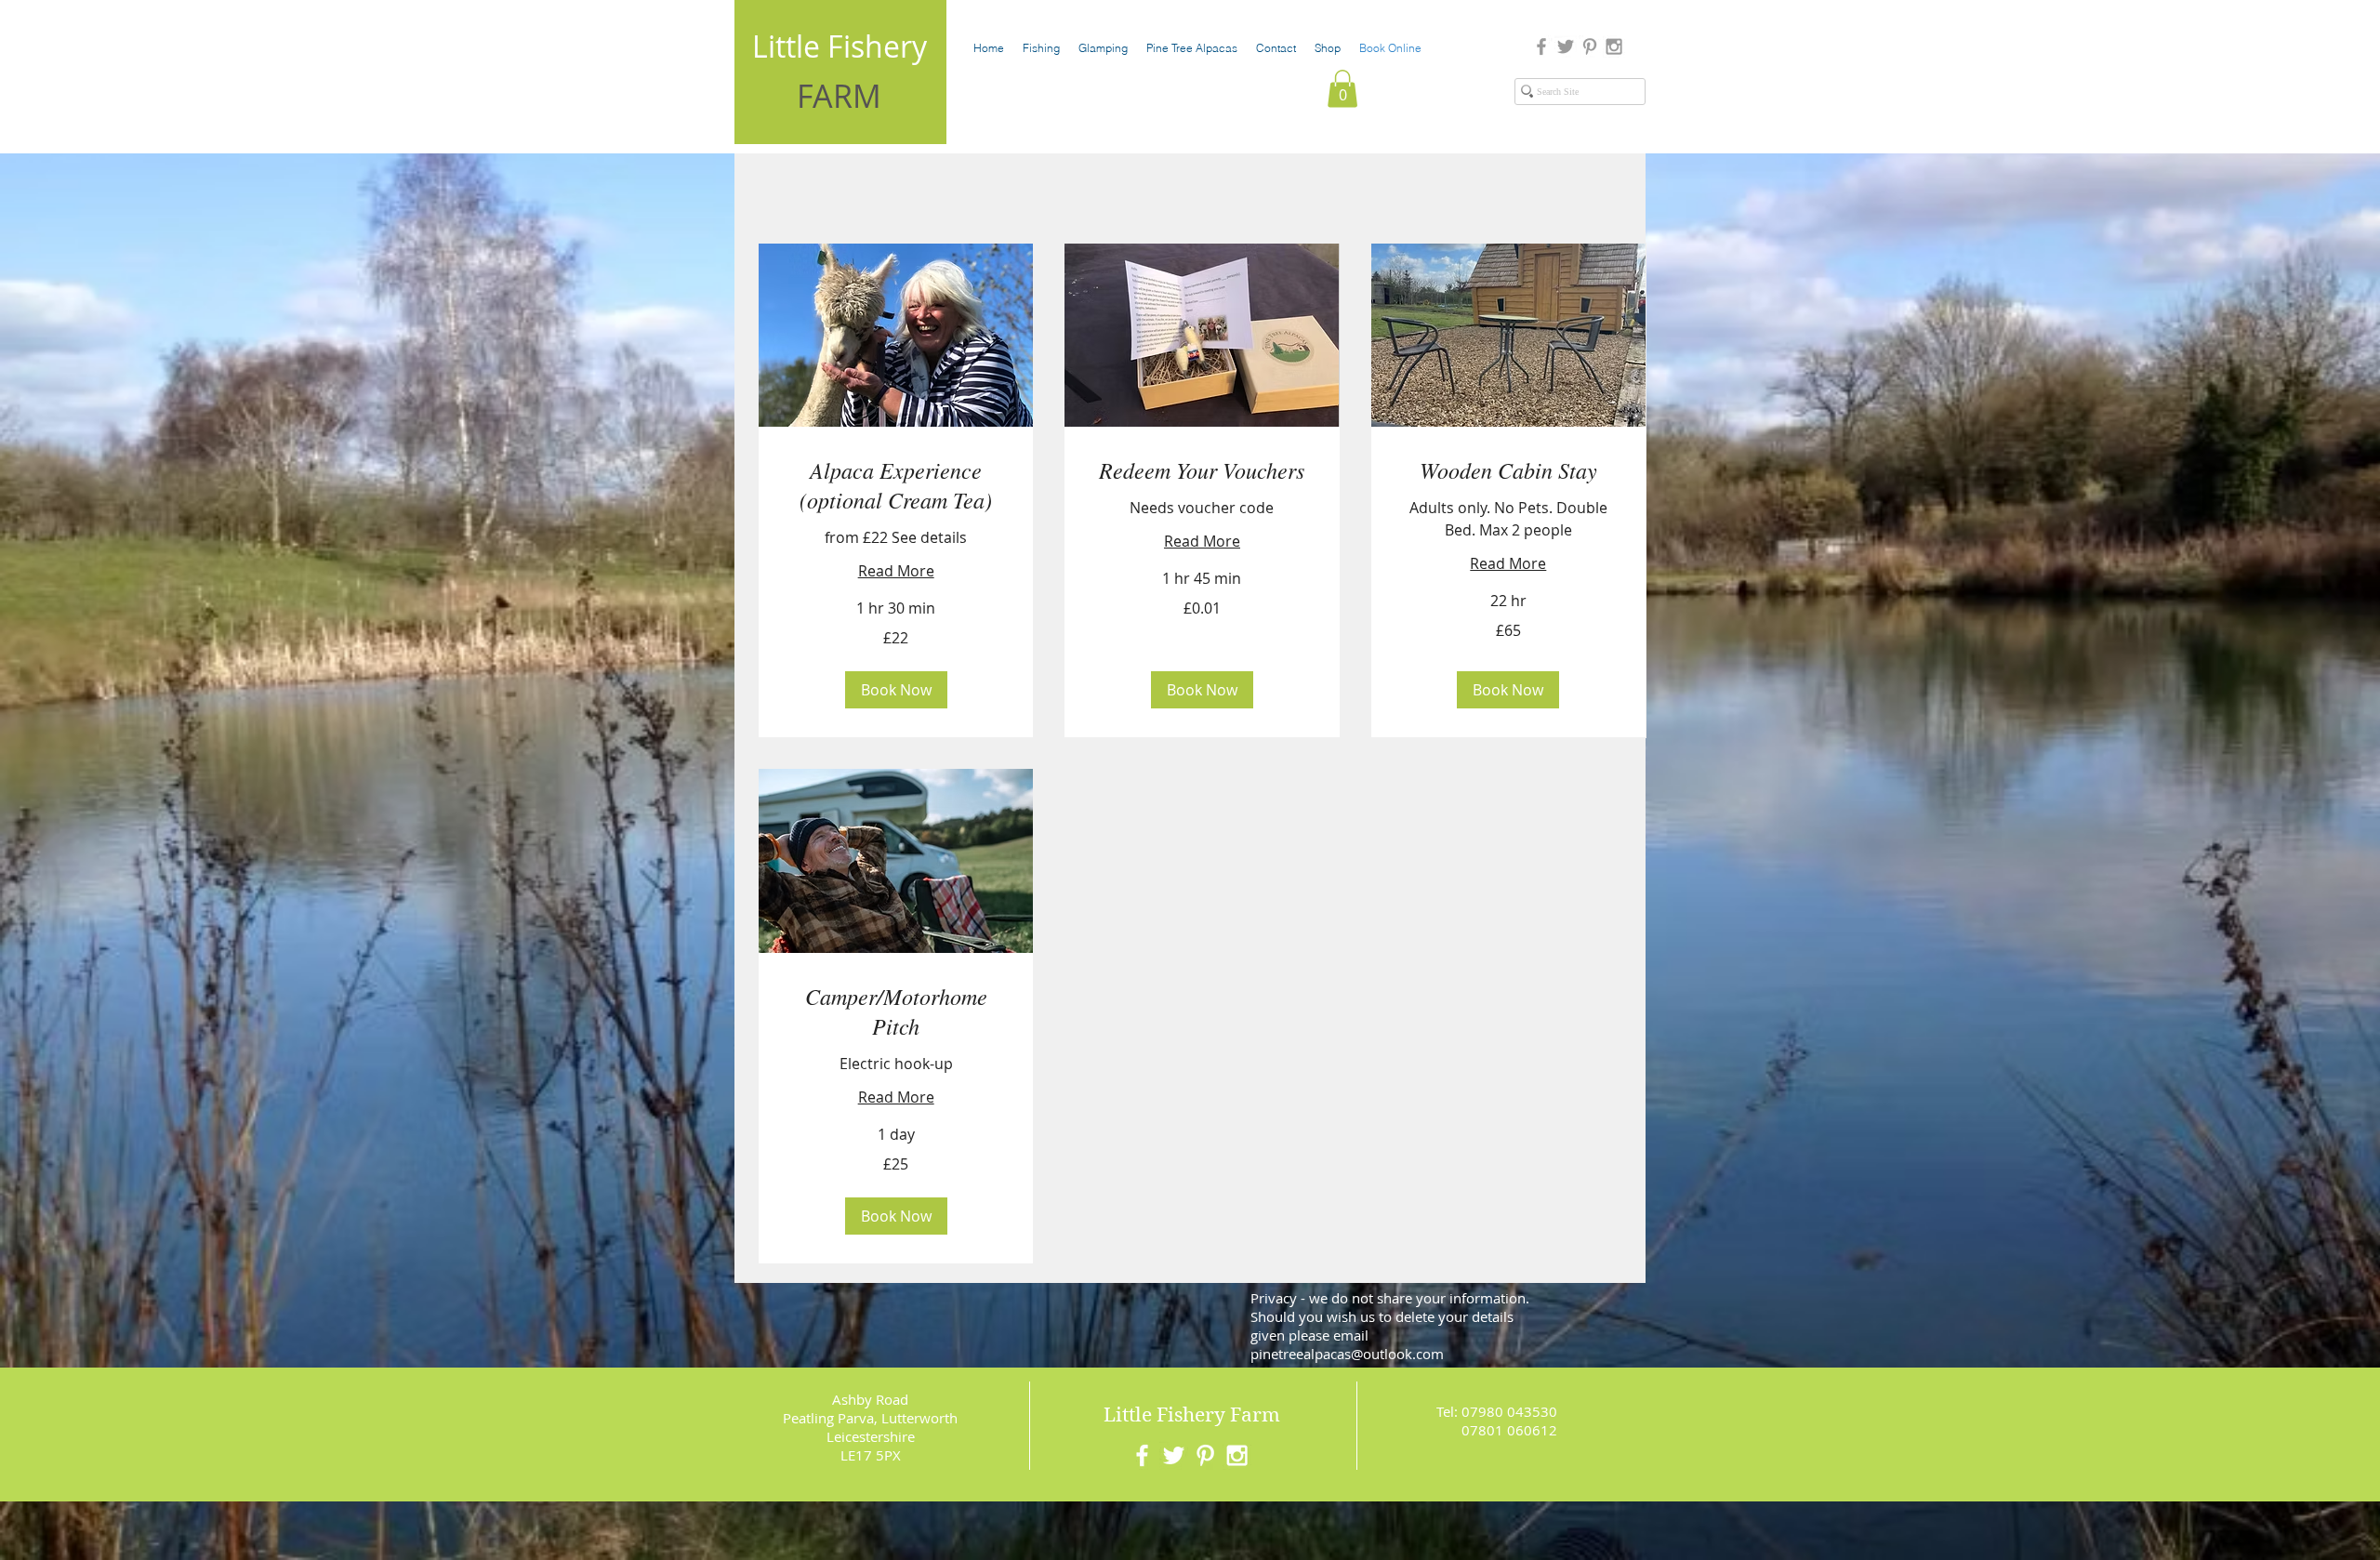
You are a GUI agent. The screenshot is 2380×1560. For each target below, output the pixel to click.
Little (1128, 1415)
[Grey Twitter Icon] (1566, 46)
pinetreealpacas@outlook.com (1347, 1354)
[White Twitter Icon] (1174, 1455)
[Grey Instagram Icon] (1614, 46)
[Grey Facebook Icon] (1541, 46)
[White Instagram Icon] (1237, 1455)
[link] (896, 485)
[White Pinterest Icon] (1205, 1455)
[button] (1342, 89)
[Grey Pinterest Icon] (1590, 46)
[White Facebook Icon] (1142, 1455)
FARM (839, 96)
